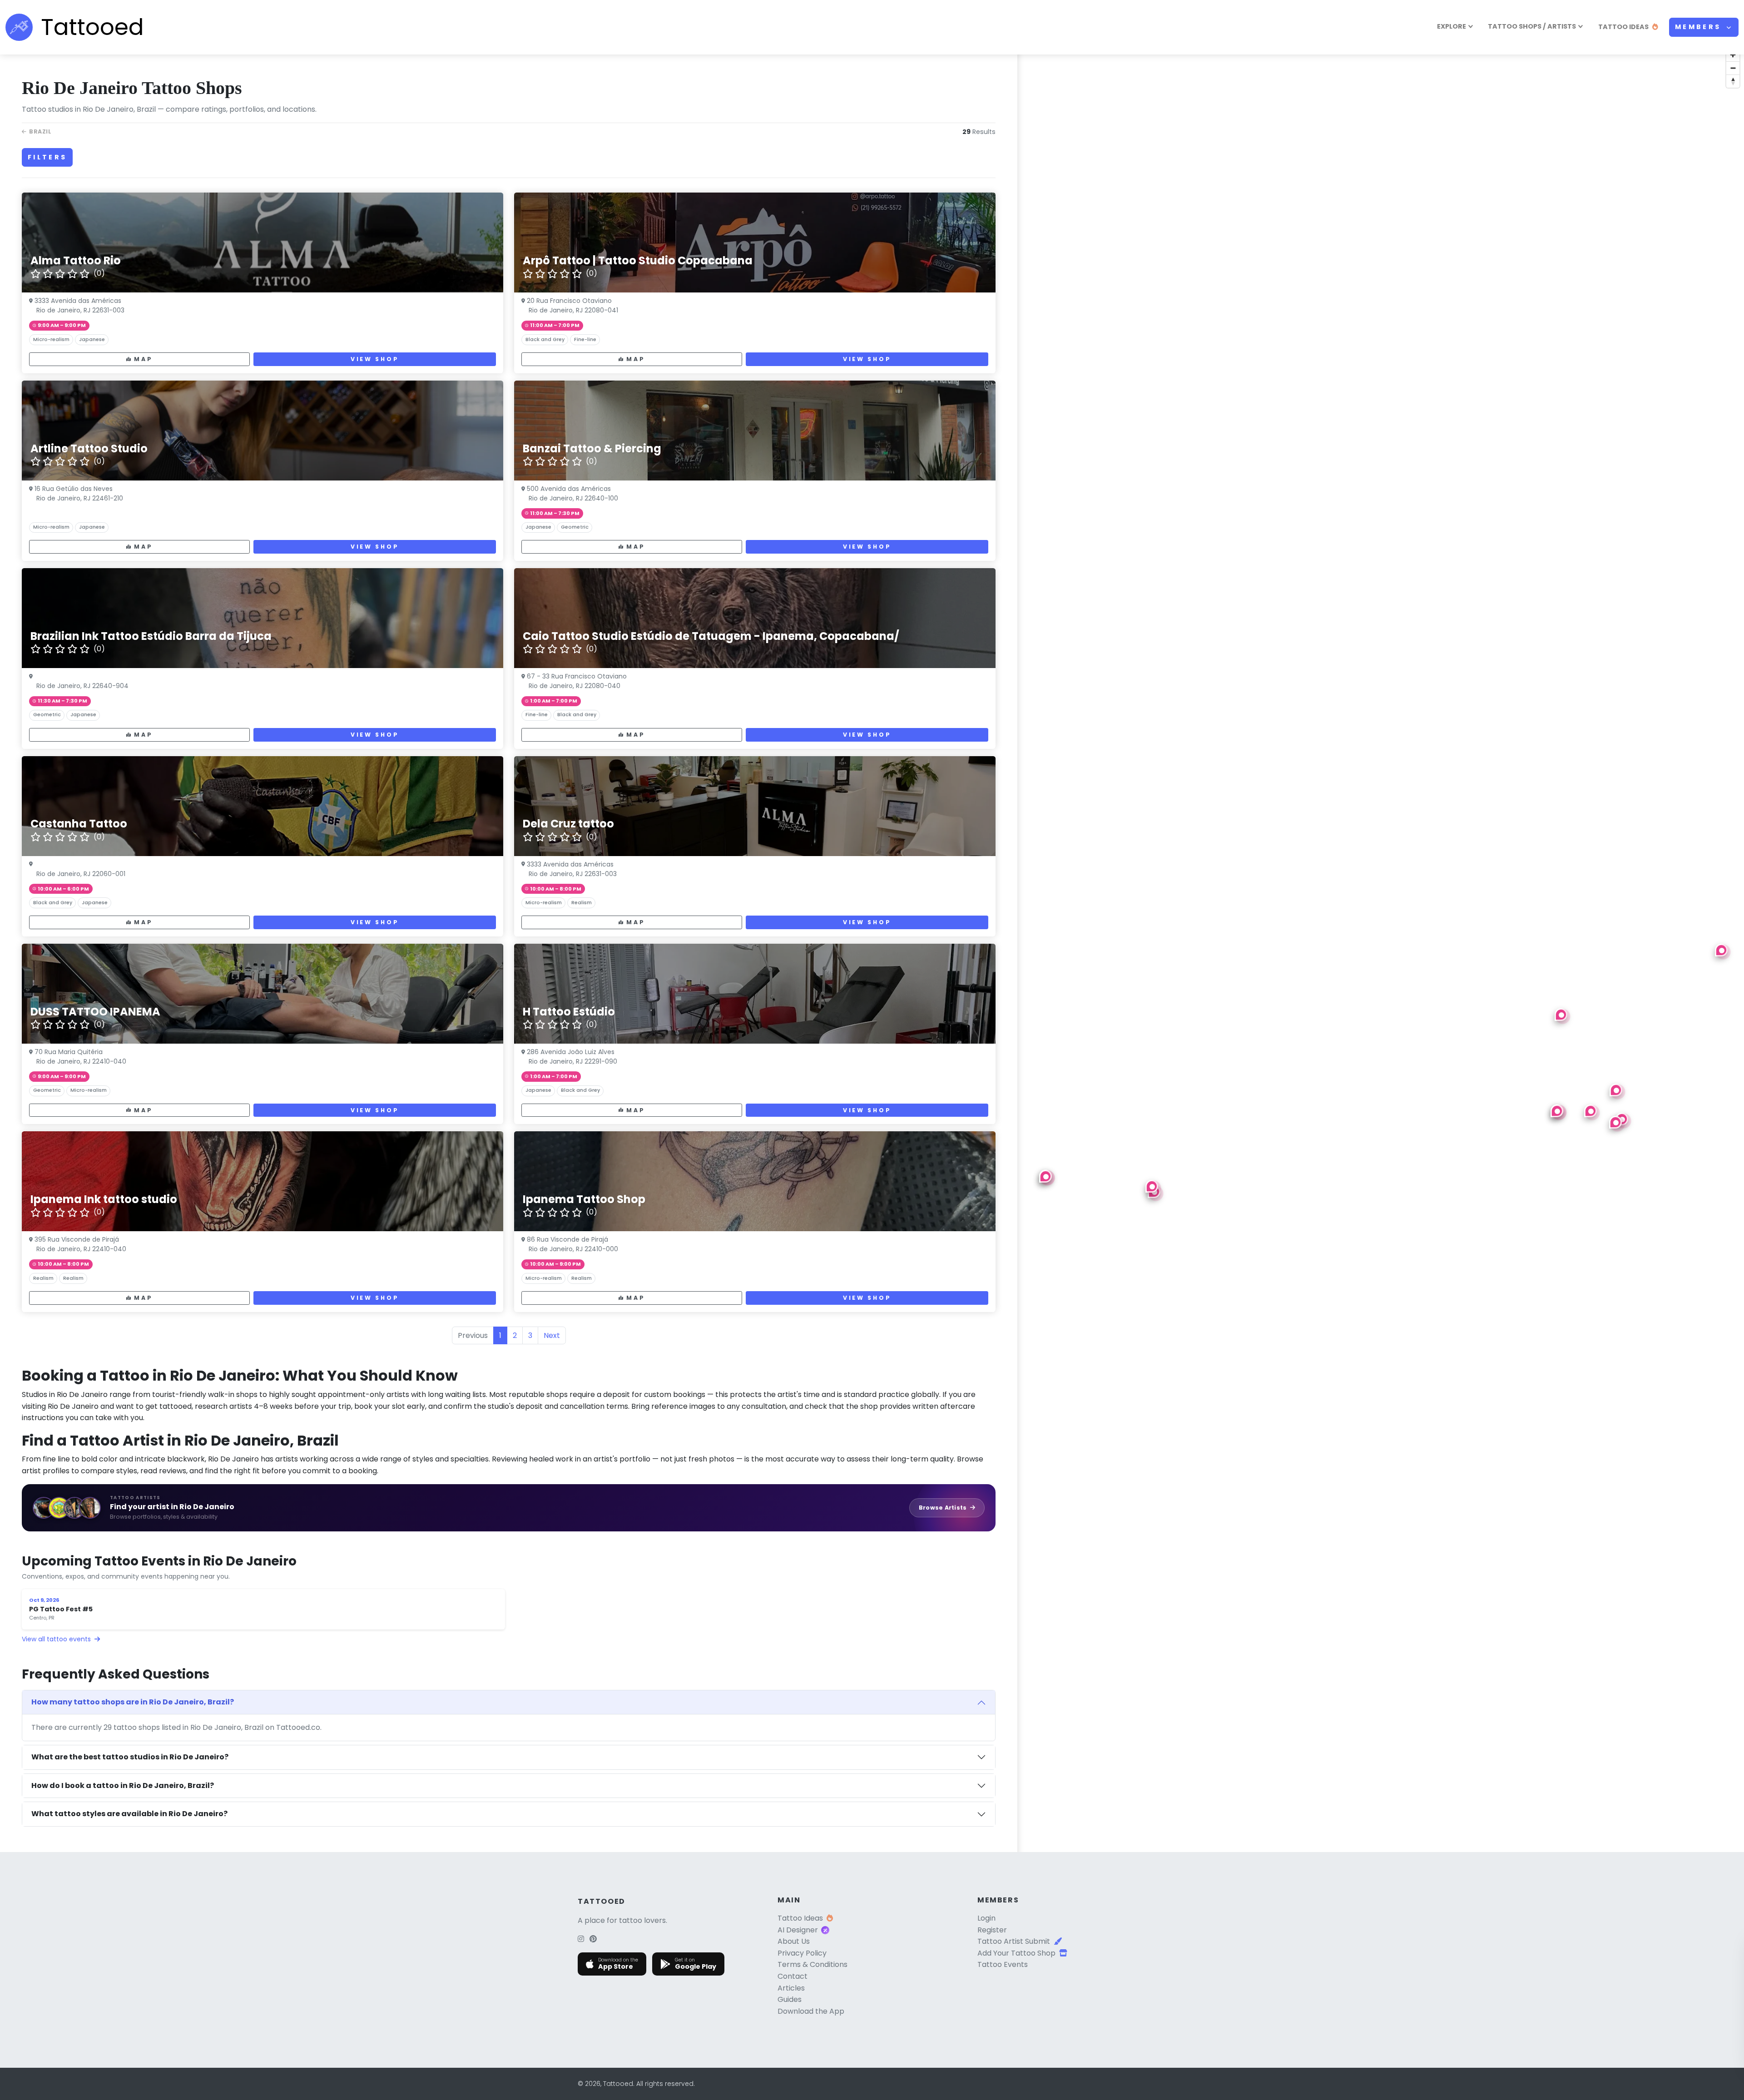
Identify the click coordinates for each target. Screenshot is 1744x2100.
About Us (794, 1941)
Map (143, 359)
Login (986, 1918)
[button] (1561, 1015)
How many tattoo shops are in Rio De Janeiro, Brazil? (133, 1702)
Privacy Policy (802, 1953)
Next (552, 1335)
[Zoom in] (1733, 55)
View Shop (375, 359)
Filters (47, 157)
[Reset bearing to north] (1733, 81)
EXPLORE (1452, 26)
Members (1700, 27)
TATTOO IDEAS (1623, 27)
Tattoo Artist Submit (1014, 1941)
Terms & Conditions (813, 1964)
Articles (791, 1988)
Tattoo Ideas (800, 1918)
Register (992, 1930)
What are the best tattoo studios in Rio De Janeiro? (130, 1757)
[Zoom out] (1733, 68)
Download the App (811, 2011)
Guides (790, 1999)
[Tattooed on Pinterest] (593, 1939)
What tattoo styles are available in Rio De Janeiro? (129, 1814)
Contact (793, 1976)
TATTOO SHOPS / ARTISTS (1532, 26)
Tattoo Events (1003, 1964)
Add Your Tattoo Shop (1016, 1953)
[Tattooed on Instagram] (581, 1939)
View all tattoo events (57, 1639)
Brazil (40, 131)
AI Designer (798, 1930)
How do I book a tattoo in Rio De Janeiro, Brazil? (123, 1785)
